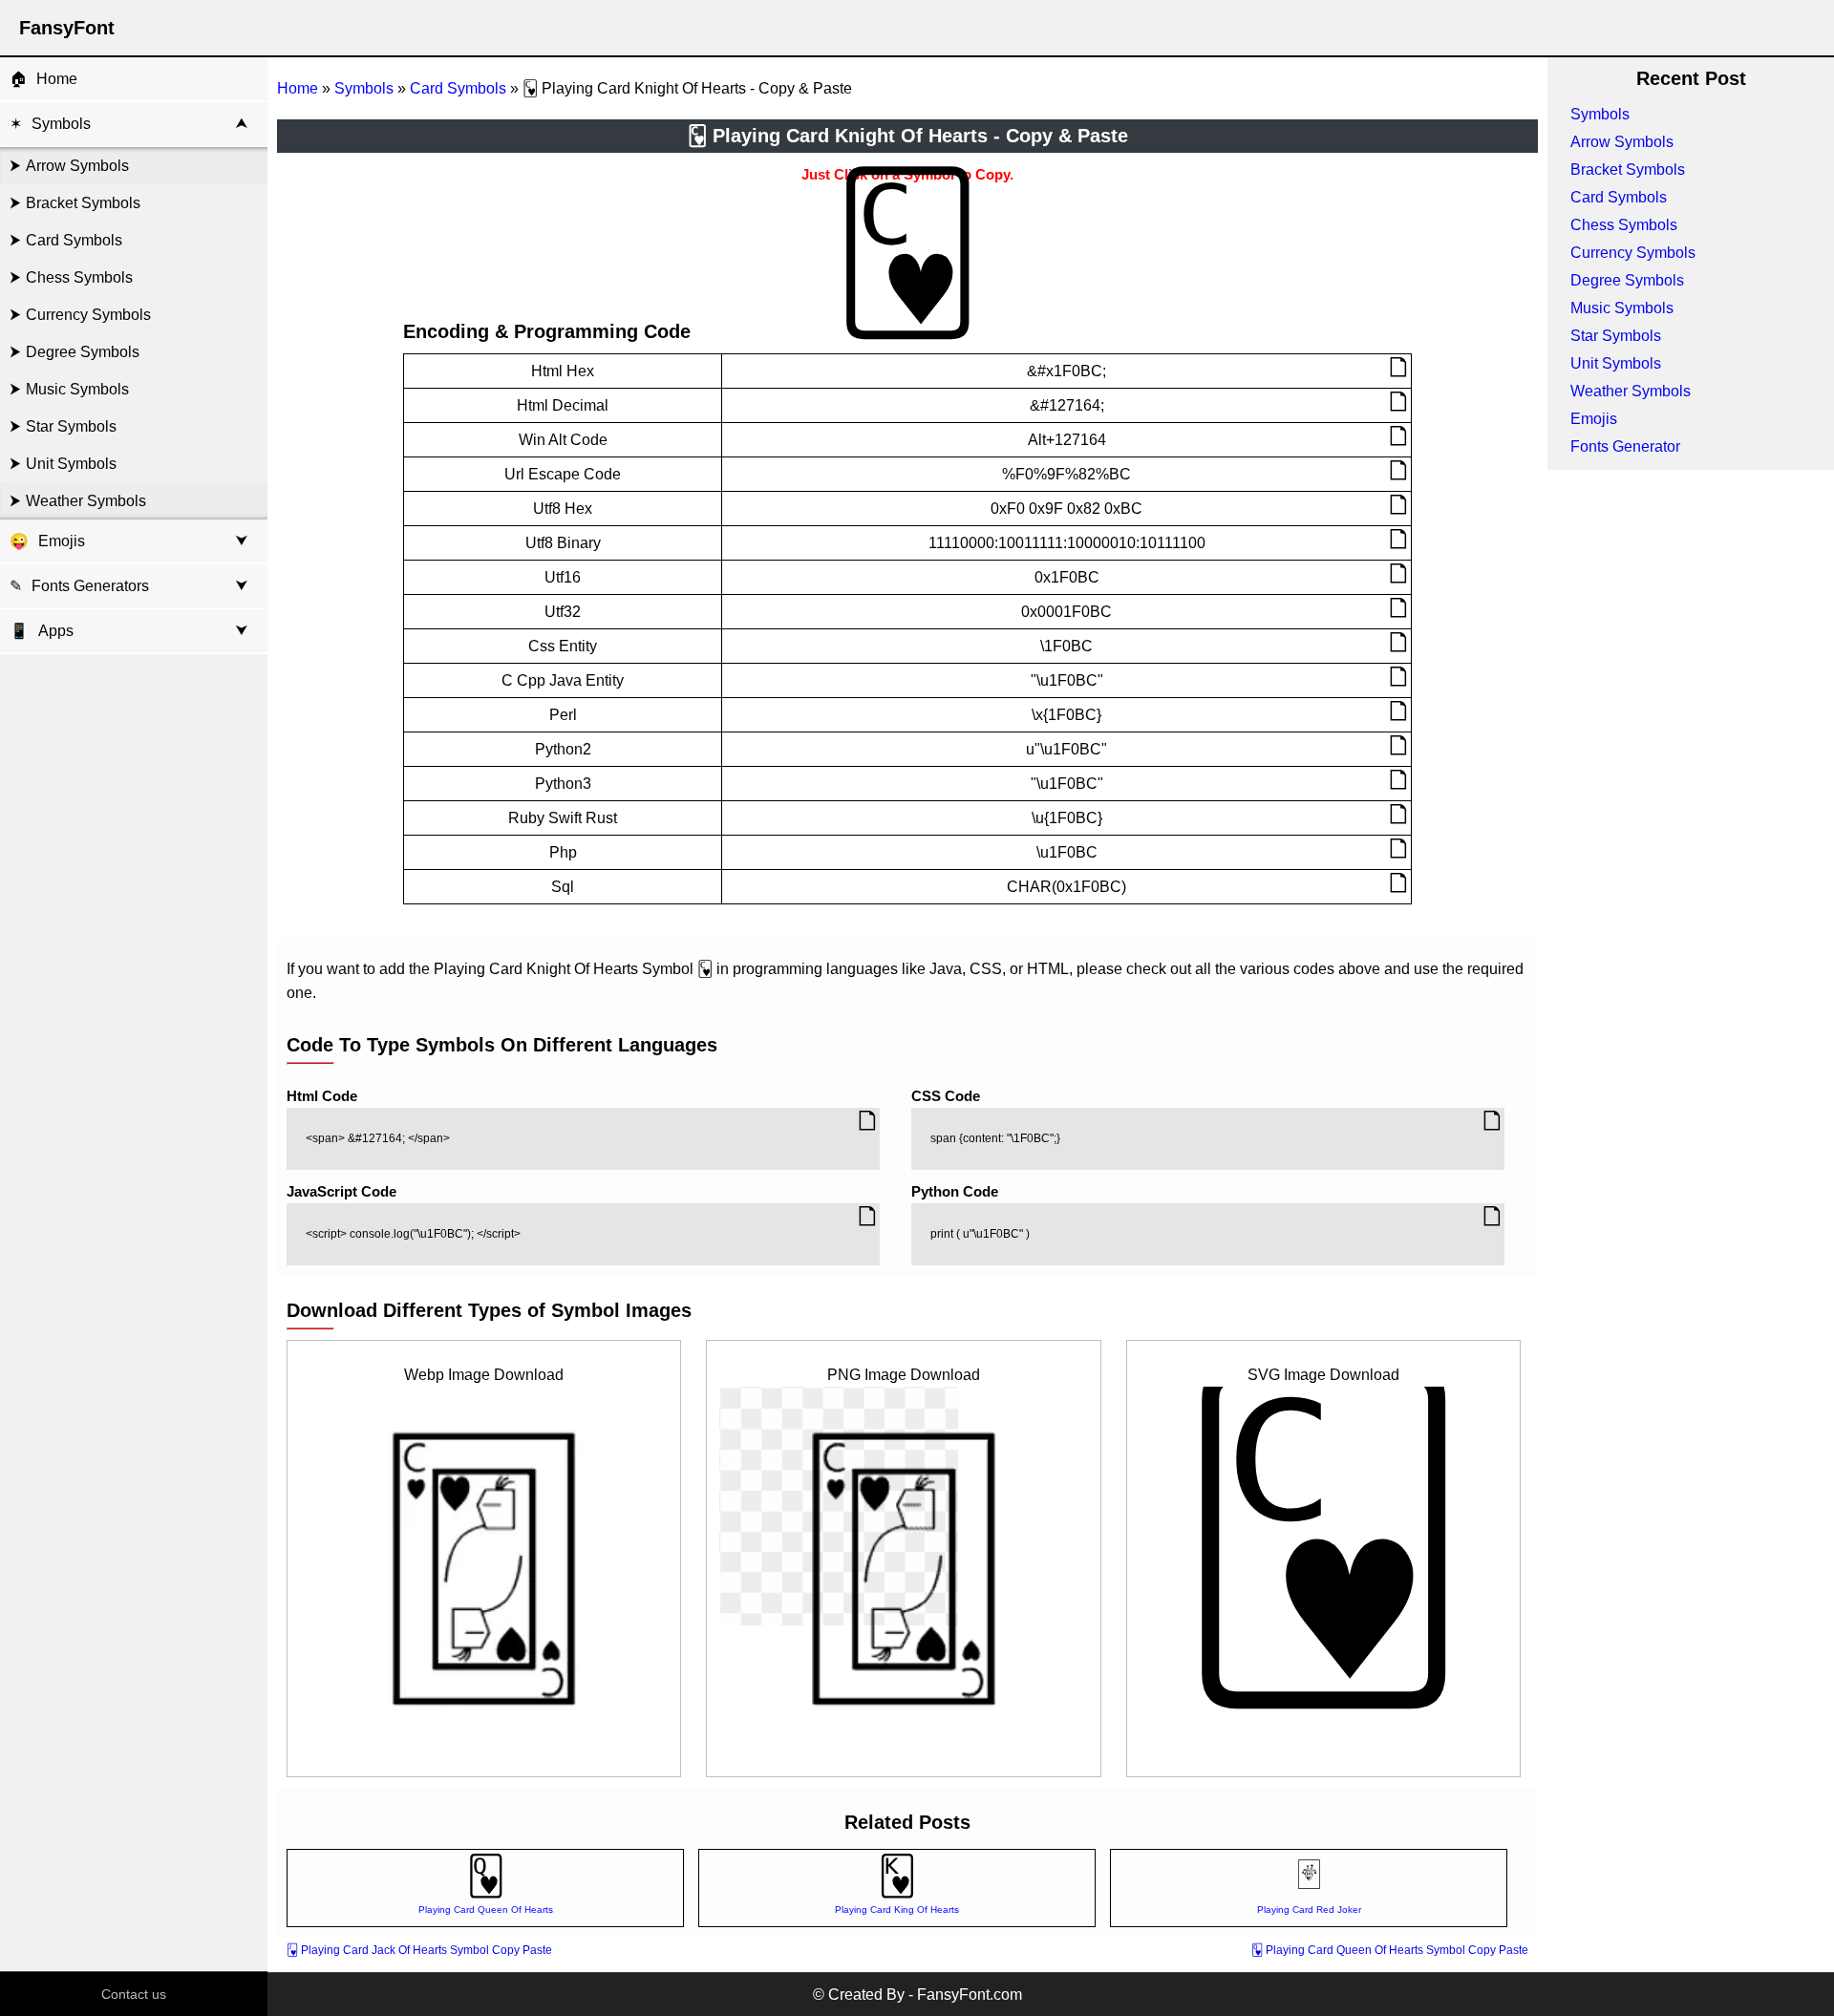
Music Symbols (77, 389)
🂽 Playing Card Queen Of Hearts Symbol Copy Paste (1390, 1950)
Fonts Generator (1625, 446)
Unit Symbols (71, 464)
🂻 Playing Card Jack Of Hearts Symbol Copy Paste (419, 1950)
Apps (42, 631)
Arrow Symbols (77, 166)
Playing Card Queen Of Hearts (486, 1910)
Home (57, 79)
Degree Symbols (83, 352)
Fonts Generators (90, 586)
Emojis (62, 541)
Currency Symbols (88, 315)
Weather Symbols (86, 501)
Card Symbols (74, 240)
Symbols (61, 124)
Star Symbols (71, 426)
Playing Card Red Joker (1309, 1910)
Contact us (134, 1994)
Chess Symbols (79, 277)
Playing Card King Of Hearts (897, 1910)
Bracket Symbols (83, 203)
